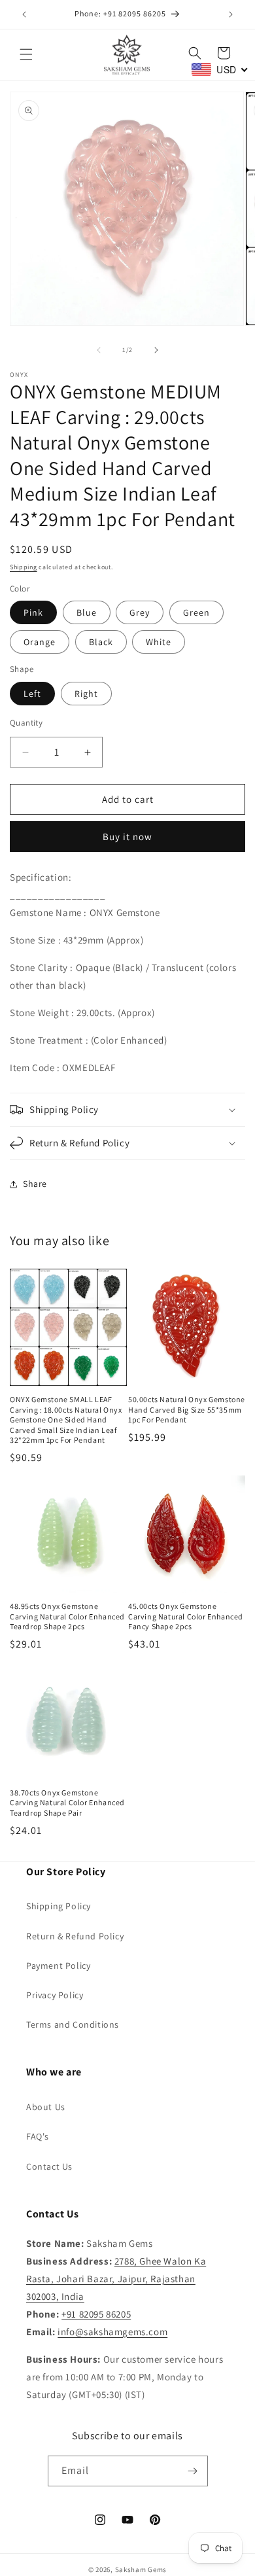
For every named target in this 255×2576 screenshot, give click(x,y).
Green (196, 612)
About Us (46, 2107)
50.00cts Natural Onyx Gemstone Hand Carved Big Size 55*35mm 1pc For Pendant (187, 1409)
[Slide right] (156, 350)
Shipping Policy (59, 1906)
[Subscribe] (193, 2471)
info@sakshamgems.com (112, 2332)
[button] (26, 54)
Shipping (24, 567)
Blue (87, 612)
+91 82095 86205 (96, 2314)
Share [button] (35, 1184)
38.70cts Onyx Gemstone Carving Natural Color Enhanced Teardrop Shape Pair (67, 1803)
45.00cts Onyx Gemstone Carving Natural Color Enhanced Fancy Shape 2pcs (186, 1616)
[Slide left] (99, 350)
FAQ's (38, 2136)
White (159, 642)
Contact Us (49, 2166)
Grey (140, 612)
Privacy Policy (55, 1995)
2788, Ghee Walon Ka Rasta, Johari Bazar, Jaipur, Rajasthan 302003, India (116, 2279)
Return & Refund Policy (75, 1936)
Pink (33, 612)
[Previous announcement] (24, 14)
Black (101, 642)
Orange (40, 642)
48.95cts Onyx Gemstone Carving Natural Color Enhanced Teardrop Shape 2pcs (67, 1616)
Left (32, 694)
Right (86, 694)
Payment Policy (58, 1966)
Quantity (26, 723)
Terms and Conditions (73, 2024)
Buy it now (127, 837)
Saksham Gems (141, 2569)
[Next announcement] (231, 14)
